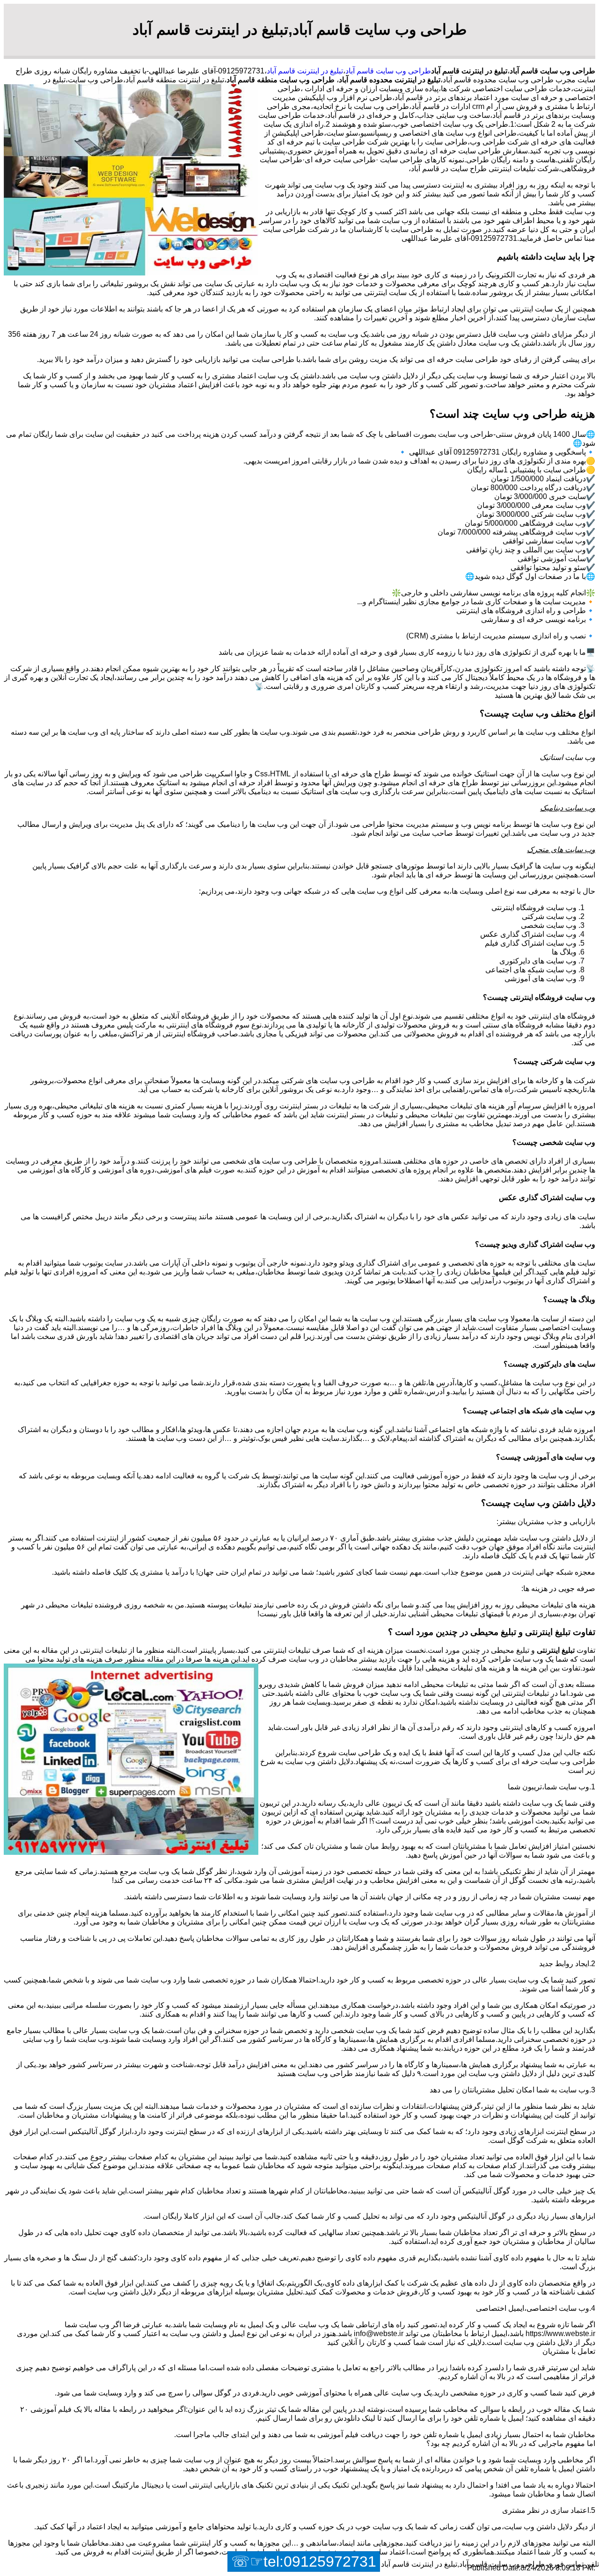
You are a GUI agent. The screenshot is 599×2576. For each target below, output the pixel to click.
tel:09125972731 (320, 2562)
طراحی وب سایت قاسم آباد (388, 71)
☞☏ (304, 2562)
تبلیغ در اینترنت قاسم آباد (305, 71)
